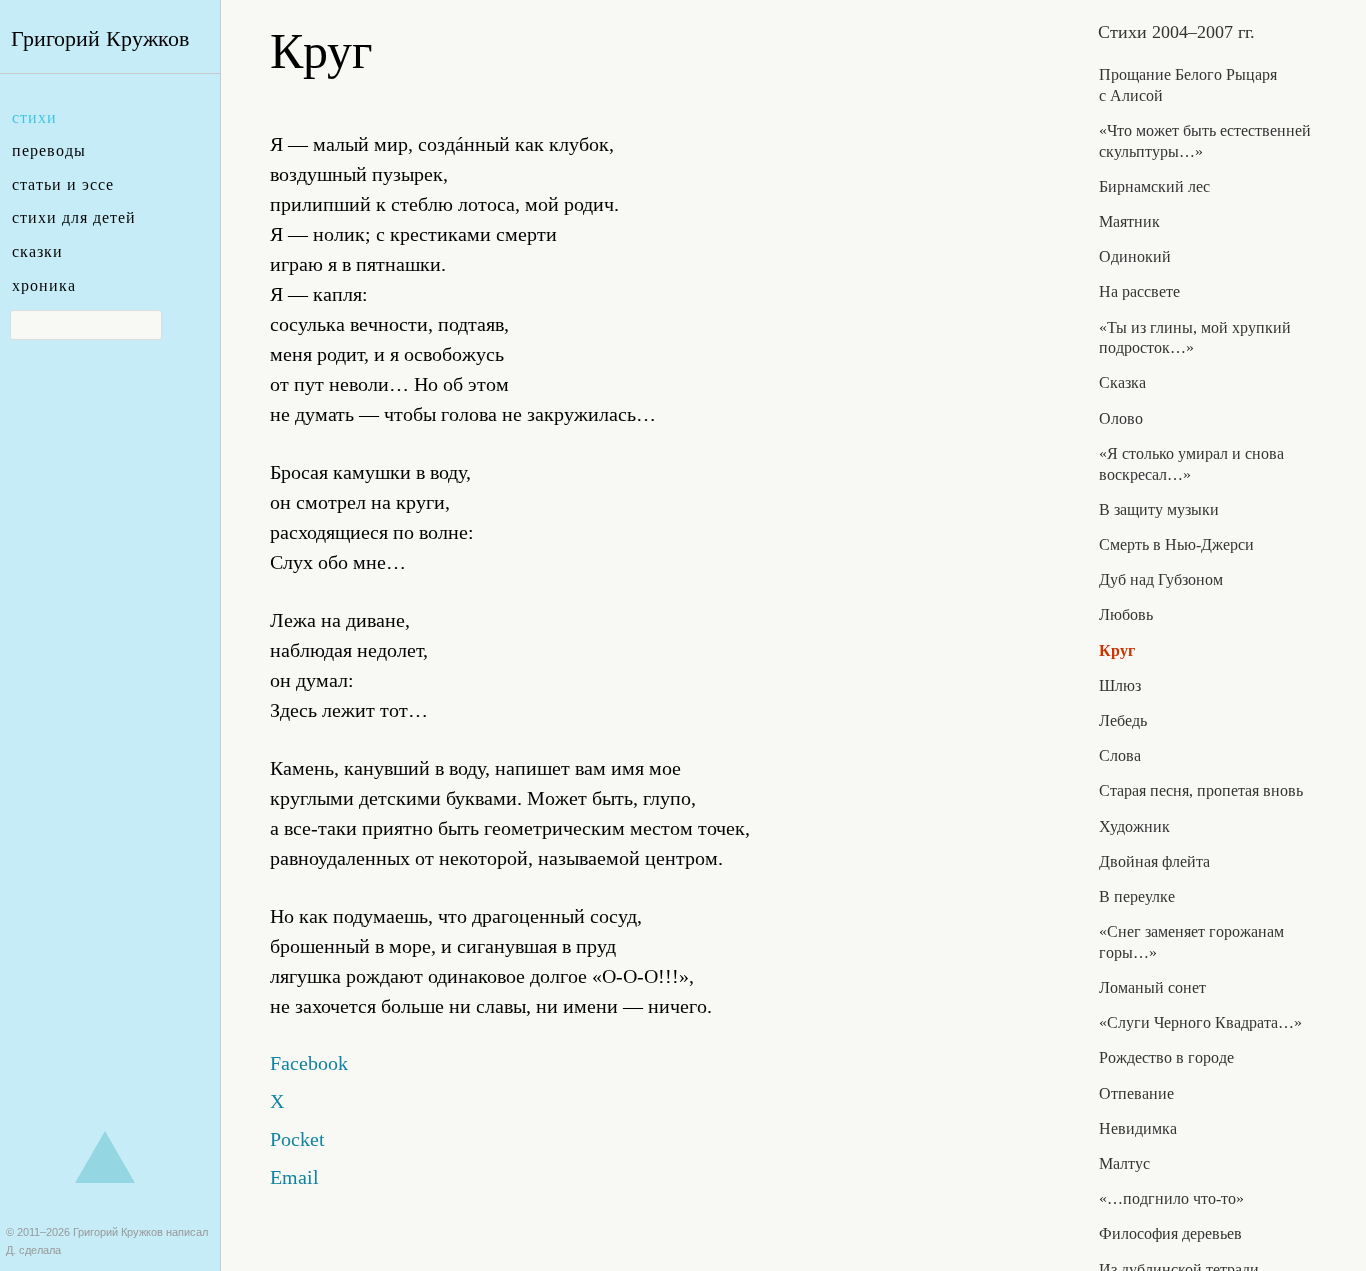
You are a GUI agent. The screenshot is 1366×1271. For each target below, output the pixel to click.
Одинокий (1135, 256)
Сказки (37, 251)
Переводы (49, 150)
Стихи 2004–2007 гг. (1176, 32)
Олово (1121, 418)
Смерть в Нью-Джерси (1176, 544)
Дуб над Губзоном (1161, 579)
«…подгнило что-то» (1171, 1198)
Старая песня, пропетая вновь (1201, 790)
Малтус (1124, 1163)
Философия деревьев (1170, 1233)
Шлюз (1120, 685)
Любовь (1126, 614)
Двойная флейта (1154, 861)
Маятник (1129, 221)
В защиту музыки (1159, 509)
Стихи (34, 117)
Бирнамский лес (1154, 186)
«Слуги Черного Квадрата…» (1200, 1022)
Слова (1120, 755)
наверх (105, 1157)
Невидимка (1138, 1128)
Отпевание (1136, 1093)
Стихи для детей (74, 217)
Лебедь (1123, 720)
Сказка (1122, 382)
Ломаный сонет (1152, 987)
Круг (1117, 650)
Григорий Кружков (100, 38)
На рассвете (1139, 291)
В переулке (1137, 896)
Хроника (44, 285)
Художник (1134, 826)
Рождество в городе (1166, 1057)
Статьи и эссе (63, 184)
